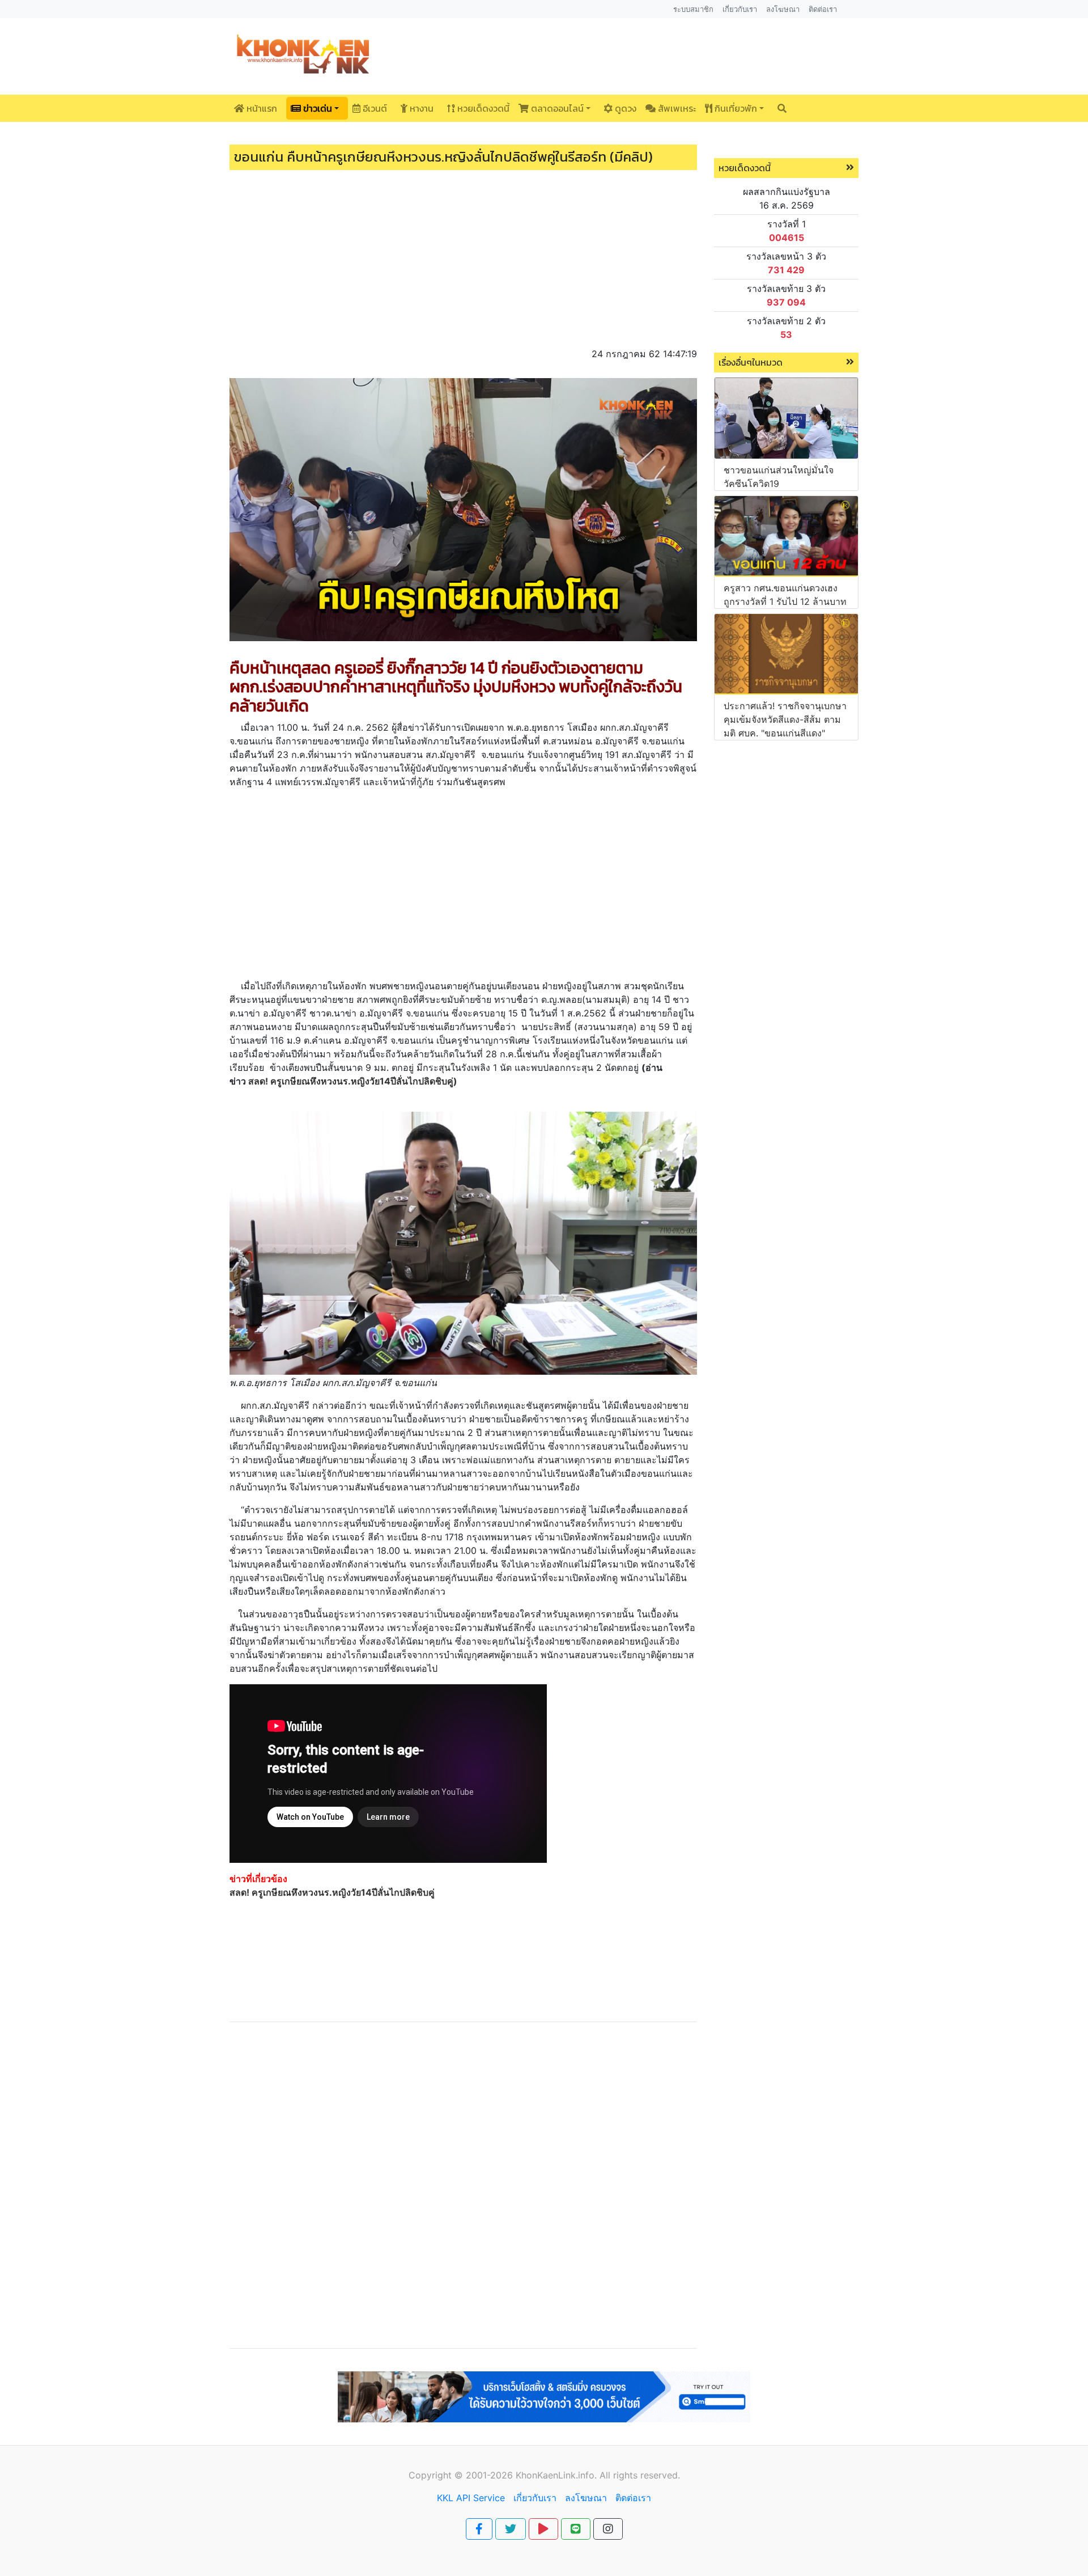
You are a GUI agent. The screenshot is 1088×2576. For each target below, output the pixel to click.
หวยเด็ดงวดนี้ (482, 108)
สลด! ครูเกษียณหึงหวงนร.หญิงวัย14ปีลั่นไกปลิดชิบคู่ (332, 1892)
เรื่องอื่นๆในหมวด (751, 362)
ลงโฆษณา (586, 2498)
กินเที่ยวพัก (735, 108)
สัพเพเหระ (676, 108)
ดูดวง (624, 108)
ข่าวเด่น (316, 108)
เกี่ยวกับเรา (535, 2498)
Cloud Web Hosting (514, 2429)
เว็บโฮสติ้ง (444, 2429)
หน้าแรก (261, 108)
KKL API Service (471, 2498)
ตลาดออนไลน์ (556, 108)
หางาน (420, 108)
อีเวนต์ (374, 108)
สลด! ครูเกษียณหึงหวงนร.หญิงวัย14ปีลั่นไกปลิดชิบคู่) (353, 1081)
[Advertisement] (463, 254)
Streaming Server (602, 2429)
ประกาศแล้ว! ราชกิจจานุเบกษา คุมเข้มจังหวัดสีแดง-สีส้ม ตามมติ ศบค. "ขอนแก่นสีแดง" (785, 719)
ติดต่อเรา (633, 2498)
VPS (656, 2429)
